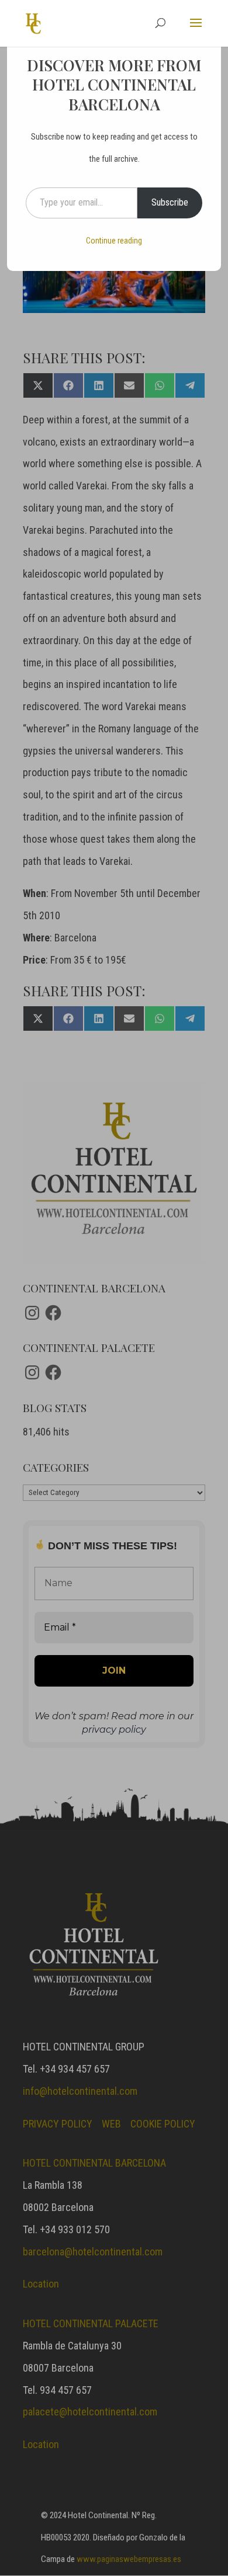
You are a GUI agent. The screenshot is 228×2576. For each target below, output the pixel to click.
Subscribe (170, 202)
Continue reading (114, 241)
